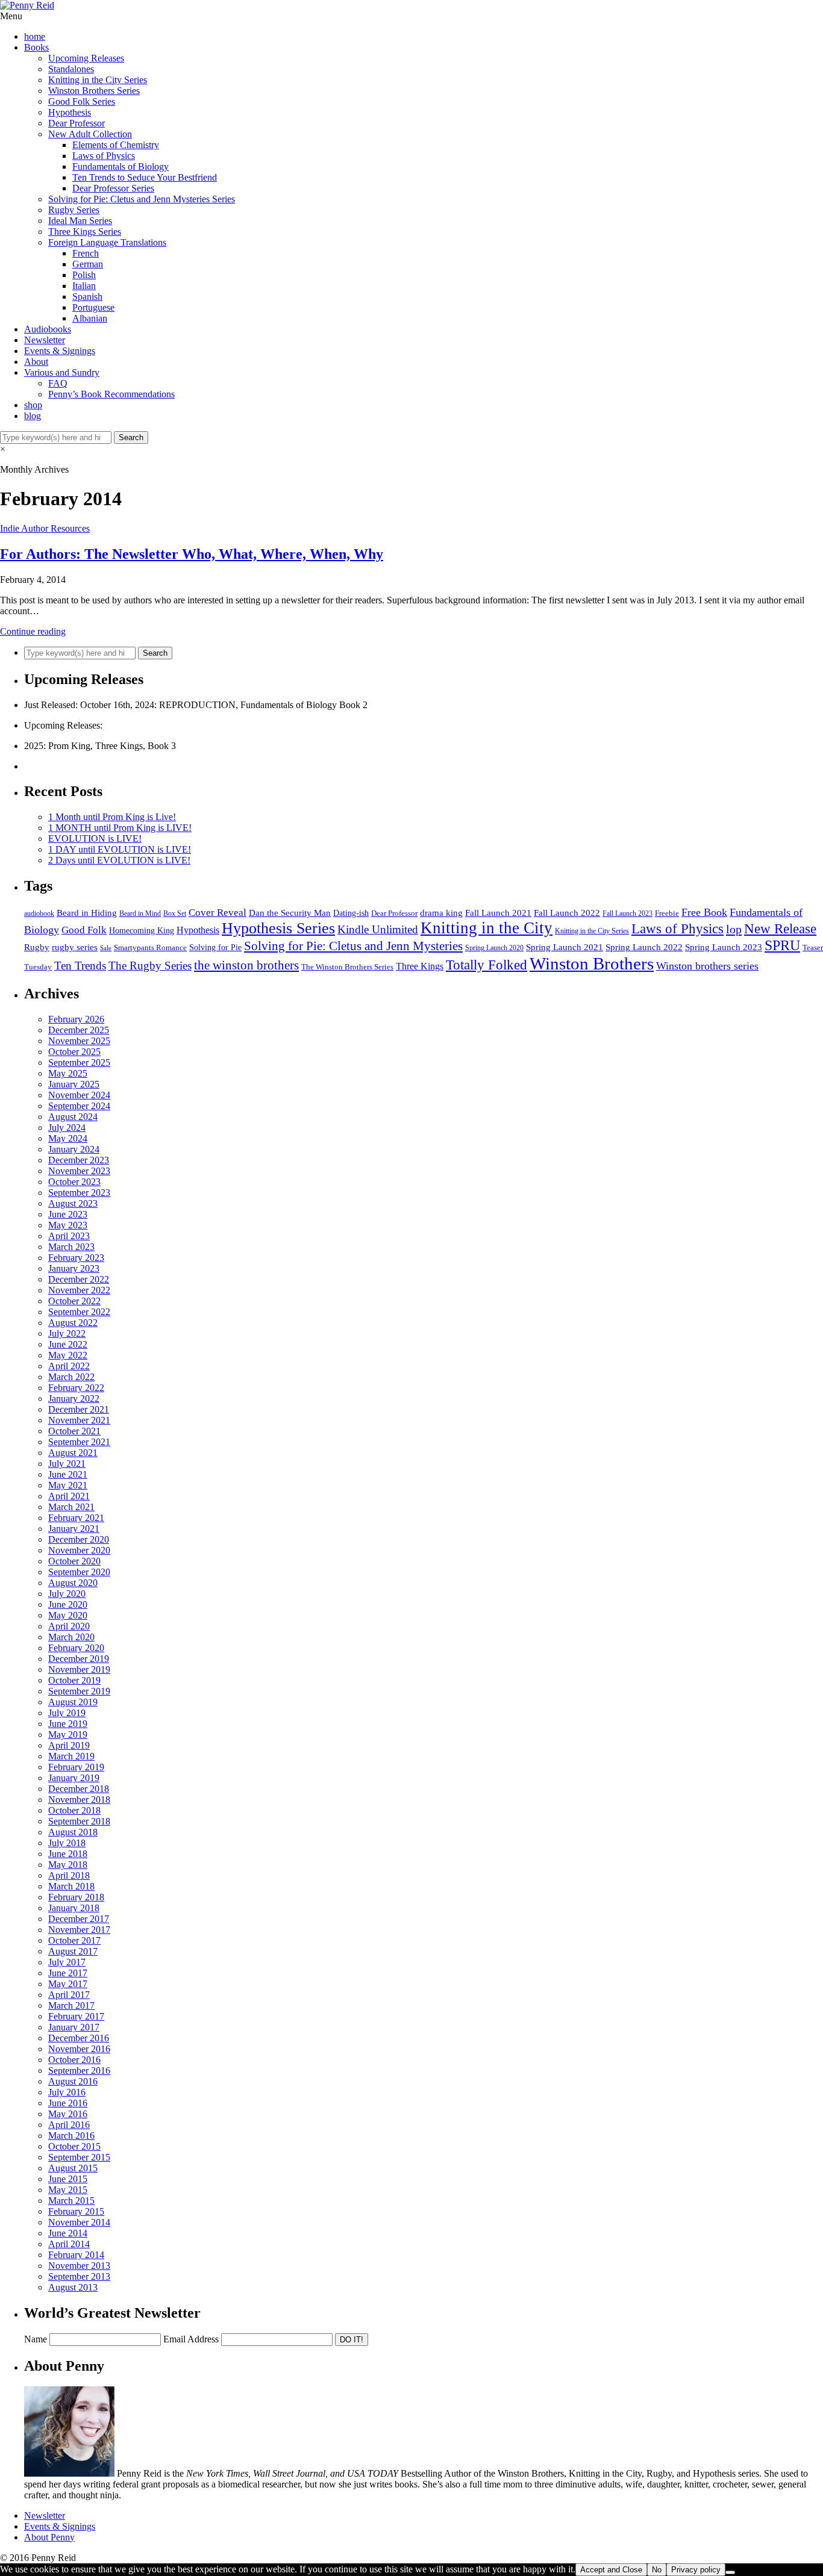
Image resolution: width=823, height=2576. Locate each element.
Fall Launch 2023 (627, 913)
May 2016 (68, 2114)
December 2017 (79, 1919)
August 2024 (73, 1117)
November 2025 (79, 1041)
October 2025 (74, 1052)
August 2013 (73, 2287)
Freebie (667, 913)
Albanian (90, 318)
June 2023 (68, 1214)
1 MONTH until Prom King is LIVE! (120, 828)
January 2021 (74, 1529)
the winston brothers (246, 965)
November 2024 (79, 1095)
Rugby (37, 947)
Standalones (71, 69)
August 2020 (73, 1583)
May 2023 (68, 1225)
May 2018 (68, 1865)
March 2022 (71, 1377)
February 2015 (76, 2211)
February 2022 (76, 1388)
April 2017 (69, 1995)
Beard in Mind (140, 914)
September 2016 (79, 2070)
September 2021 (79, 1442)
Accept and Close (611, 2570)
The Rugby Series (150, 966)
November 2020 (79, 1550)
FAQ (58, 383)
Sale (106, 948)
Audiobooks (48, 329)
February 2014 (76, 2255)
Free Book (704, 912)
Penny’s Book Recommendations (111, 394)
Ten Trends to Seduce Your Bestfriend (145, 177)
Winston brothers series (707, 966)
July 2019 (67, 1713)
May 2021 (68, 1485)
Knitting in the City (487, 928)
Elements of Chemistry (116, 145)
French (86, 253)
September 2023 (79, 1193)
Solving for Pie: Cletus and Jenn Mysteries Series (142, 199)
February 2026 (76, 1019)
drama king (441, 913)
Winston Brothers (592, 963)
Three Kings (420, 966)
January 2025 (74, 1084)
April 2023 (69, 1236)
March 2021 (71, 1507)
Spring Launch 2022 (644, 947)
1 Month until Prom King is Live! (112, 817)
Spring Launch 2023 (724, 947)
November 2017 (79, 1930)
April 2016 (69, 2125)
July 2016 (67, 2092)
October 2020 (74, 1561)
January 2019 (74, 1778)
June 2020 (68, 1604)
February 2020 (76, 1648)
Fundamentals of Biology (120, 166)
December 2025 (79, 1030)
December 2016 (79, 2038)
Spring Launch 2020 (494, 948)
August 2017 (73, 1951)
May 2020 (68, 1615)
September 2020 (79, 1572)
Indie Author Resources (45, 528)
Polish (84, 275)
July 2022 (67, 1333)
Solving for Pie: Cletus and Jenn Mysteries (353, 946)
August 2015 (73, 2168)
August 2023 (73, 1203)
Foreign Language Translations (107, 242)
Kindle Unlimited (378, 929)
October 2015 (74, 2146)
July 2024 (67, 1128)
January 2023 (74, 1268)
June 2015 (68, 2179)
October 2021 (74, 1431)
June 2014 (68, 2233)
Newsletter (45, 340)
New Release (780, 929)
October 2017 (74, 1940)
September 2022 (79, 1312)
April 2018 (69, 1875)
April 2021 (69, 1496)
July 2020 (67, 1594)
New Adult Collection (90, 134)
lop (734, 929)
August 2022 (73, 1323)
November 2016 (79, 2049)
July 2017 (67, 1962)
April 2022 (69, 1366)
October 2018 (74, 1810)
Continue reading (33, 631)
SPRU (782, 945)
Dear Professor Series (113, 188)
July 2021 (67, 1464)
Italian (84, 286)
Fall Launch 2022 (567, 913)
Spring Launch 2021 (565, 947)
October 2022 (74, 1301)
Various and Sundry (62, 372)
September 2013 (79, 2276)
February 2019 (76, 1767)
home (35, 36)
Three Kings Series (85, 232)
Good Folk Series (82, 101)
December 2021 (79, 1409)
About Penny (49, 2537)
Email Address (191, 2339)
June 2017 (68, 1973)
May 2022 (68, 1355)
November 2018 (79, 1800)
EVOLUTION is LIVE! (95, 838)
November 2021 (79, 1420)
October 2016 (74, 2060)
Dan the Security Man (290, 913)
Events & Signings (60, 351)
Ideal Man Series (80, 221)
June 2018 (68, 1854)
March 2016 (71, 2136)
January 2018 (74, 1908)
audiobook (39, 914)
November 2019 (79, 1669)
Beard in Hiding (87, 913)
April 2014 (69, 2244)
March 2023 (71, 1247)
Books (36, 47)
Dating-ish (351, 913)
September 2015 (79, 2157)
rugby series (75, 947)
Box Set (175, 913)
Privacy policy (696, 2570)
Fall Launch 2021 (498, 913)
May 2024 (68, 1138)
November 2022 (79, 1290)
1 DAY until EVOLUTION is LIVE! (120, 849)
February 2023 (76, 1258)
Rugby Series (74, 210)
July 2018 (67, 1843)
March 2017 (71, 2005)
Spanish (87, 297)
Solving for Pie (215, 947)
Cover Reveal (217, 913)
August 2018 (73, 1832)
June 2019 (68, 1724)
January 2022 (74, 1398)
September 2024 (79, 1106)
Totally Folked (487, 965)
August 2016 (73, 2081)
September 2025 (79, 1062)
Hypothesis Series (278, 928)
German (88, 264)
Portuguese (93, 307)
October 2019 (74, 1680)
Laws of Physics (104, 156)
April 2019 (69, 1745)
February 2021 (76, 1518)
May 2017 (68, 1984)
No (657, 2570)
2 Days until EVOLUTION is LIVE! (119, 860)
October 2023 (74, 1182)
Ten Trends (80, 966)
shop (33, 405)
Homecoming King (142, 931)
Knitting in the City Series (98, 80)
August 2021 (73, 1453)
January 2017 (74, 2027)
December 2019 (79, 1659)
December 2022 (79, 1279)
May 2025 (68, 1073)
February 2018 (76, 1897)
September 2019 (79, 1691)
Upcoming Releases (86, 58)
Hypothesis (70, 112)
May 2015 (68, 2190)
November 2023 (79, 1171)
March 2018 (71, 1886)
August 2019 (73, 1702)
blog (33, 416)
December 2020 (79, 1539)
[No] (730, 2572)
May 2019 (68, 1734)
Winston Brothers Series (94, 91)
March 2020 (71, 1637)
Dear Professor (77, 123)
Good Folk (84, 930)
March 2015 (71, 2201)
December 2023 (79, 1160)
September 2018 (79, 1821)
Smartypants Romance (150, 947)
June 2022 (68, 1344)
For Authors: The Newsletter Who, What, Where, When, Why (192, 554)
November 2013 (79, 2266)
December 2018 (79, 1789)
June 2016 (68, 2103)
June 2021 (68, 1474)
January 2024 (74, 1149)
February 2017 (76, 2016)
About (36, 362)
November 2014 (79, 2222)
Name (36, 2339)
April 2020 (69, 1626)
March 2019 (71, 1756)
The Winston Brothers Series (347, 967)
